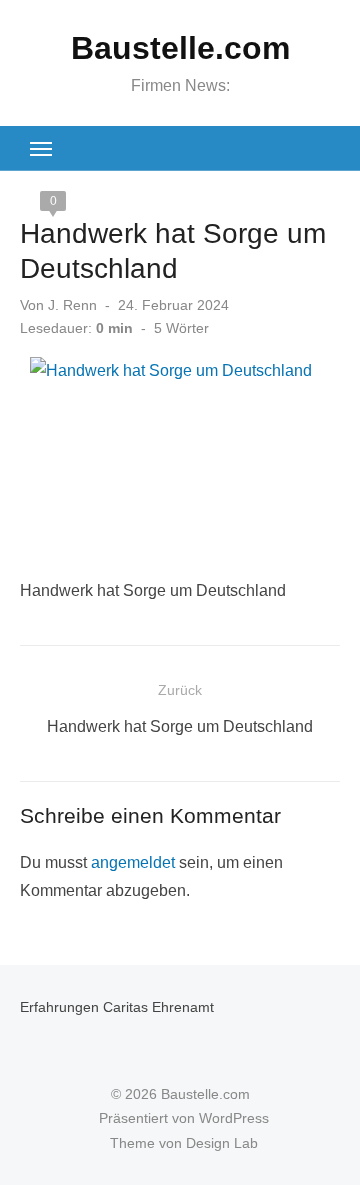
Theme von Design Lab (184, 1143)
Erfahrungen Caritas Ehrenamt (117, 1007)
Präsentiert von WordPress (184, 1118)
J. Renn (72, 305)
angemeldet (133, 862)
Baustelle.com (180, 48)
